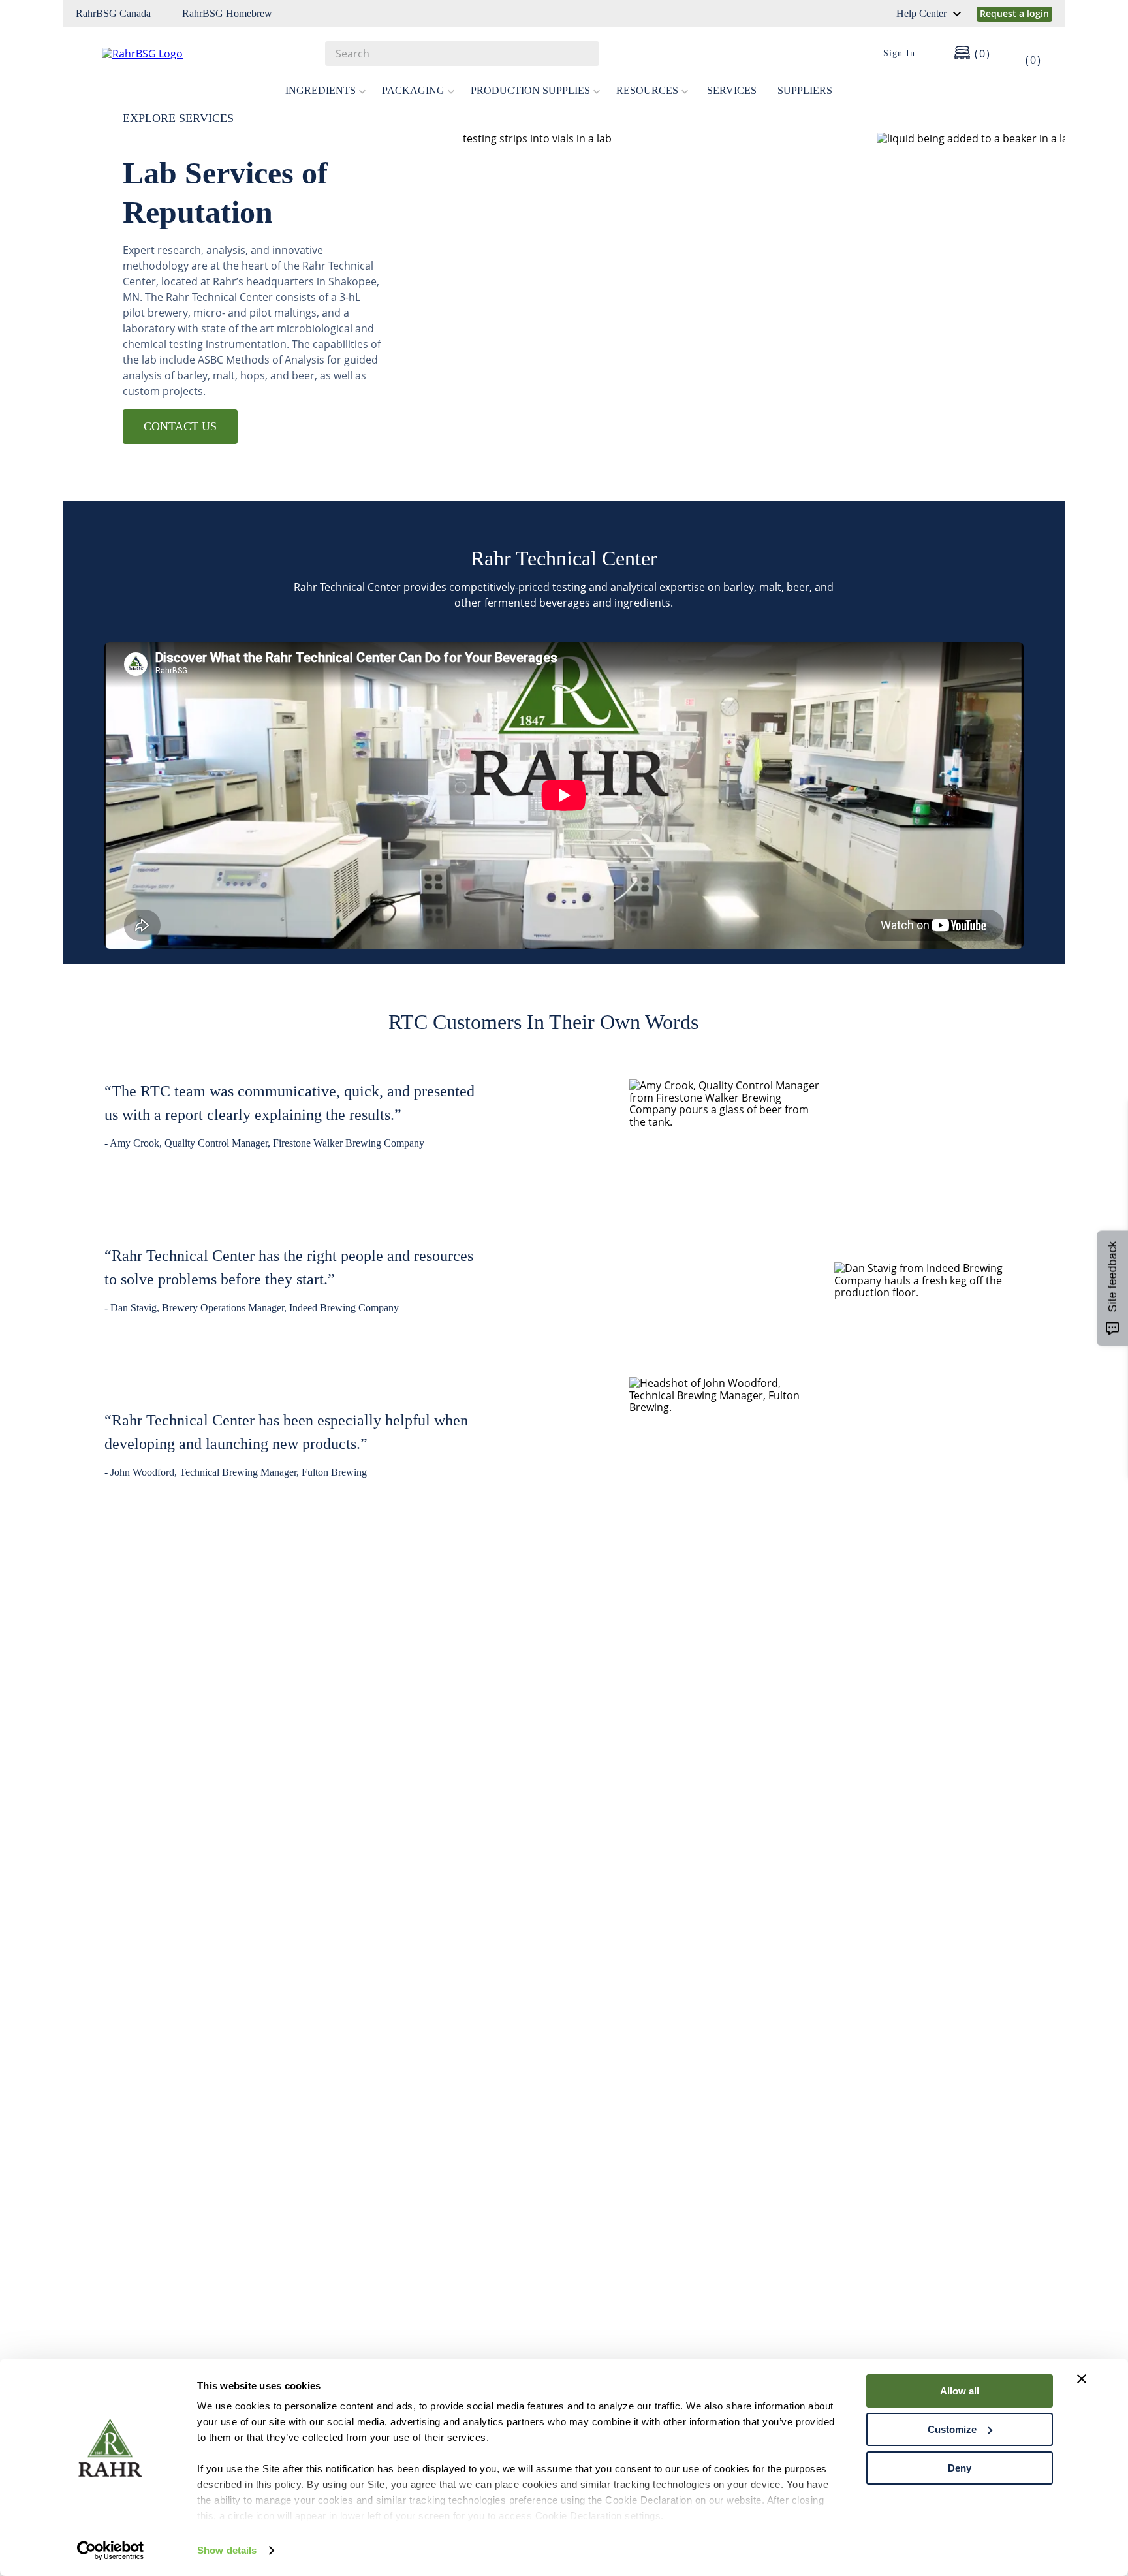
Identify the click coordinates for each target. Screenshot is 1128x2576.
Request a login (1014, 13)
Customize (952, 2429)
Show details (227, 2550)
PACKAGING (413, 90)
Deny (960, 2468)
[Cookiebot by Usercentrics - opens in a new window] (111, 2551)
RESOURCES (647, 90)
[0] (1025, 54)
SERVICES (732, 90)
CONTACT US (180, 426)
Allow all (960, 2391)
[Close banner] (1082, 2379)
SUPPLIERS (805, 90)
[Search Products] (583, 54)
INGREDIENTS (321, 90)
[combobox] (462, 54)
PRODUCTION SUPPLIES (530, 90)
